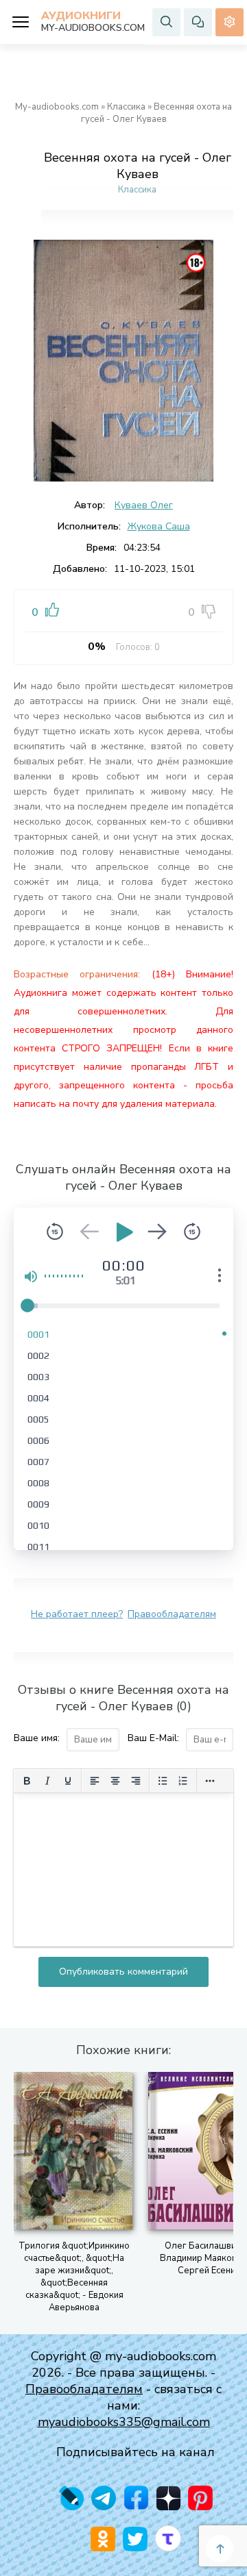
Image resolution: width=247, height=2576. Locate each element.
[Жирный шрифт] (27, 1781)
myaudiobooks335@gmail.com (124, 2422)
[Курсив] (47, 1781)
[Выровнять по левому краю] (95, 1781)
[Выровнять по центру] (115, 1781)
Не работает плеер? (77, 1614)
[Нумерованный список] (183, 1781)
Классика (126, 107)
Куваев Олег (144, 505)
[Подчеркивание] (68, 1781)
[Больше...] (210, 1781)
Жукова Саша (159, 526)
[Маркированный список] (163, 1781)
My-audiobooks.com (57, 107)
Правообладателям (172, 1614)
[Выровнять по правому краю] (136, 1781)
